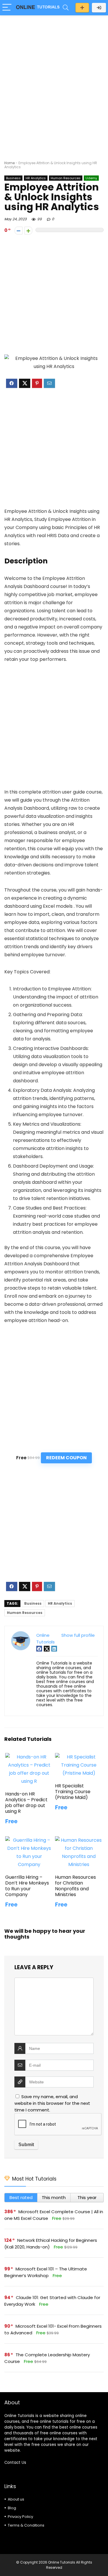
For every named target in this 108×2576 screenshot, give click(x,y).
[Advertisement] (54, 76)
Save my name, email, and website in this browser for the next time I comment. (52, 2103)
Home (10, 163)
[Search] (66, 8)
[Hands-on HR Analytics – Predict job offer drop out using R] (29, 1757)
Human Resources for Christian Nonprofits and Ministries (75, 1886)
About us (16, 2499)
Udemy (91, 178)
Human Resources (66, 178)
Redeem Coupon (66, 1458)
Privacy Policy (20, 2517)
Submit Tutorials (82, 8)
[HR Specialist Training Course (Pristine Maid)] (79, 1757)
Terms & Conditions (26, 2525)
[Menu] (7, 8)
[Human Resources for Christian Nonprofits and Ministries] (79, 1840)
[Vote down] (19, 231)
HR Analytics (36, 178)
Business (13, 178)
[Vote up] (28, 231)
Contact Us (15, 2463)
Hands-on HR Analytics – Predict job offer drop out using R (26, 1803)
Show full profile (78, 1635)
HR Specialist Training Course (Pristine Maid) (73, 1792)
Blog (12, 2508)
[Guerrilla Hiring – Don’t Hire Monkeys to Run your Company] (29, 1840)
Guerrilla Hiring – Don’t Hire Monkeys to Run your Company (27, 1886)
